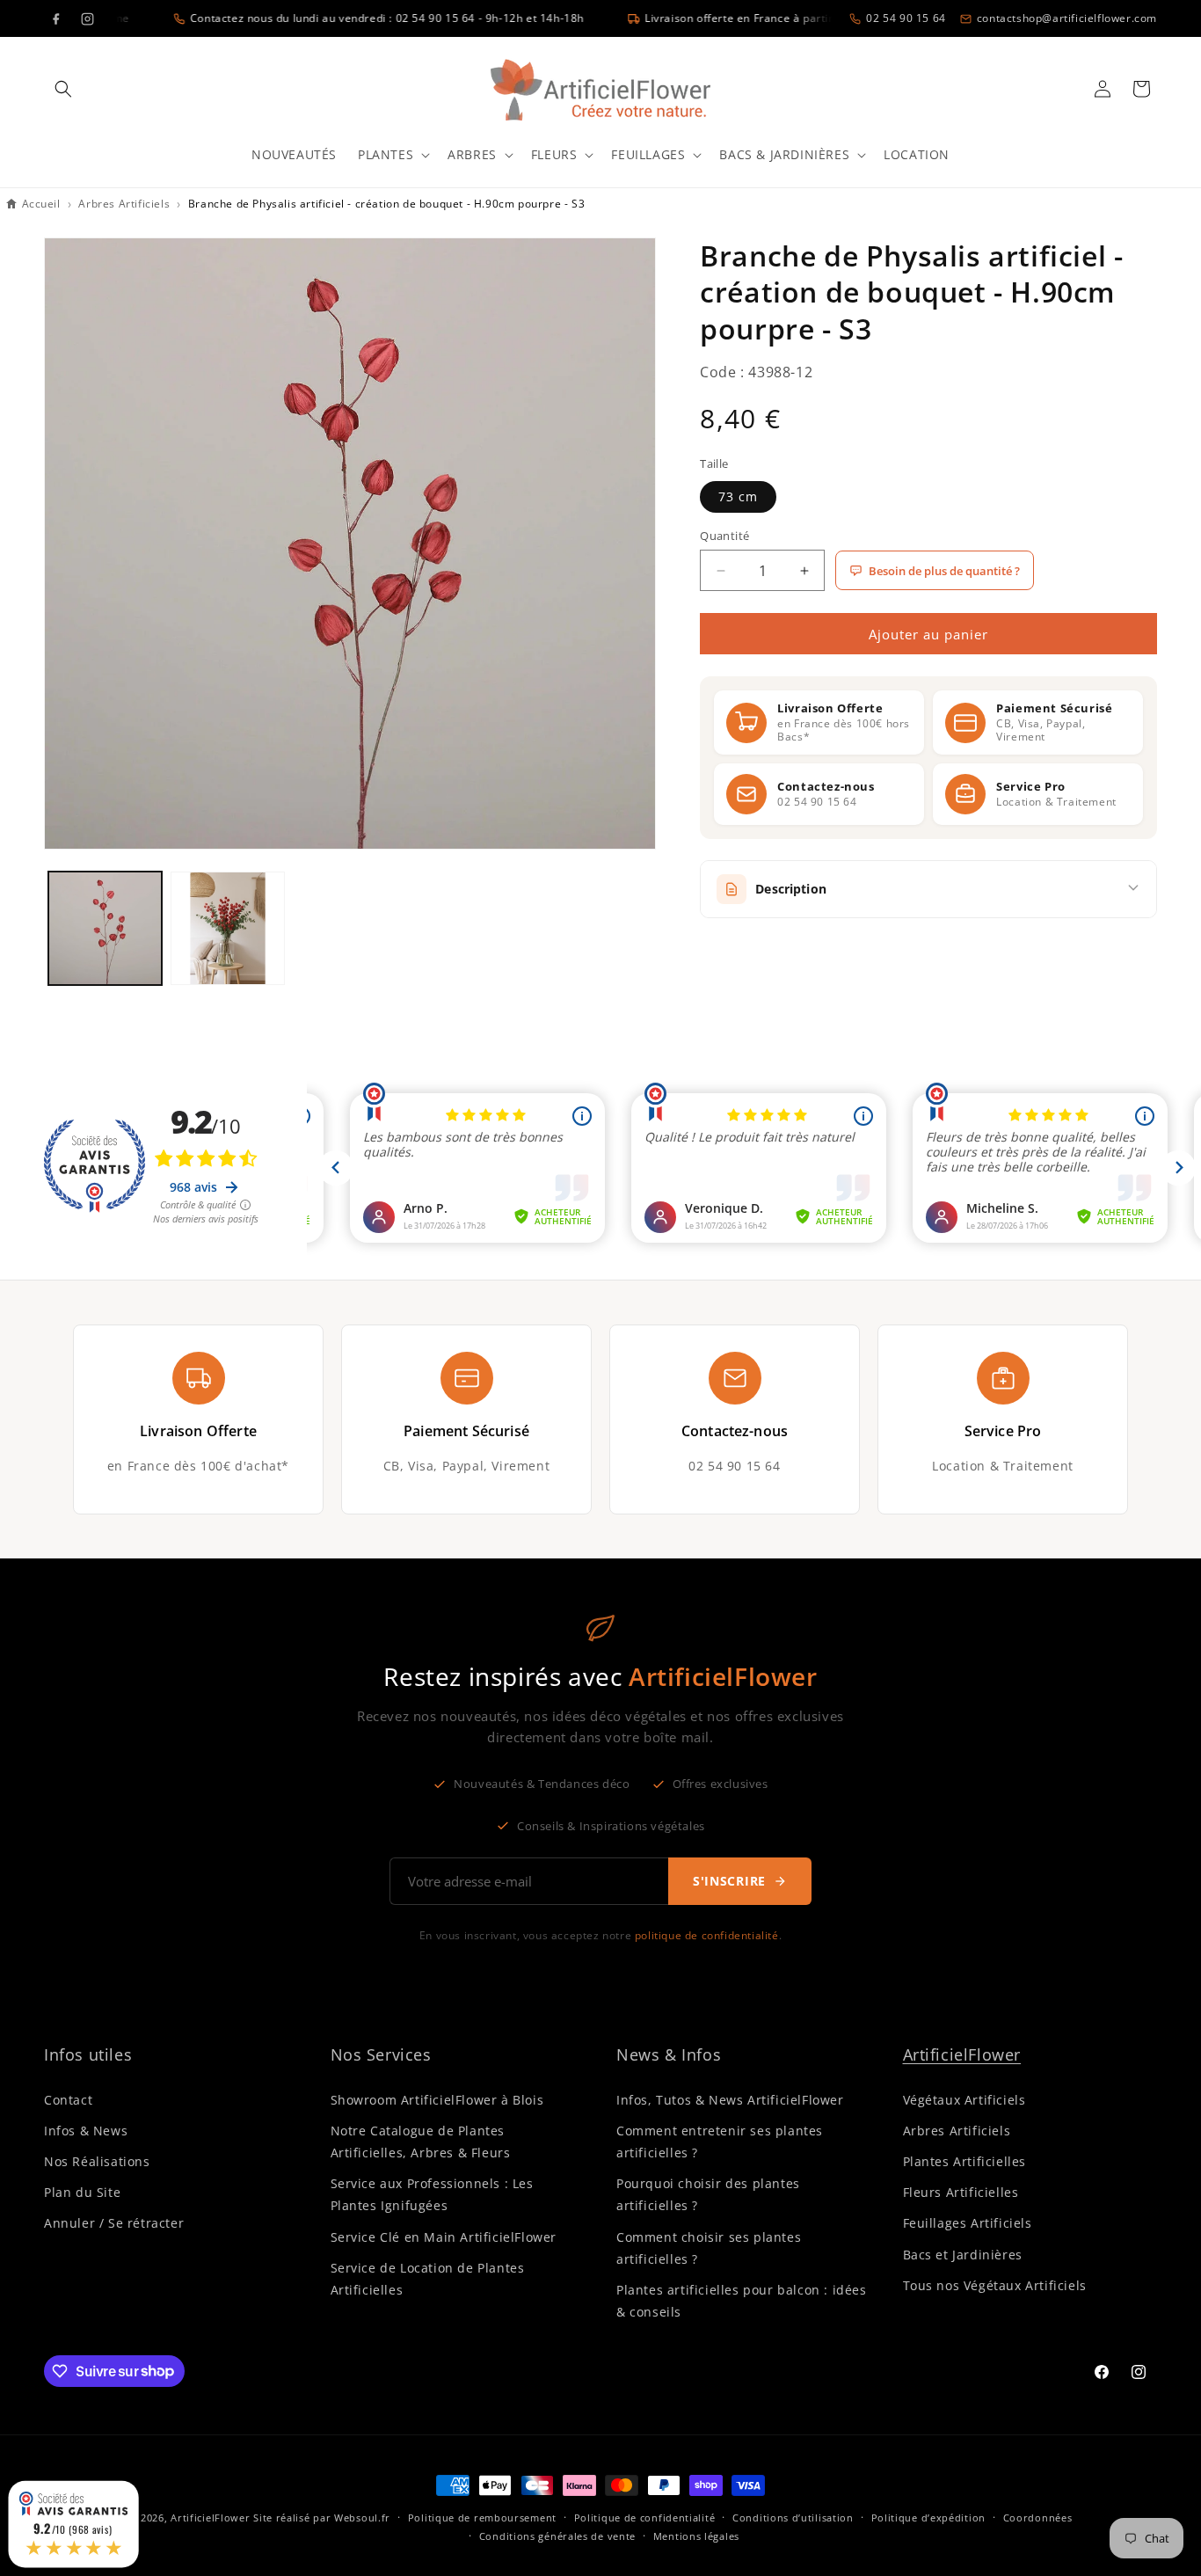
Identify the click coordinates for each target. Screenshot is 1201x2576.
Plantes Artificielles (965, 2160)
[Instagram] (87, 18)
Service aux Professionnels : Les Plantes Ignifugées (432, 2193)
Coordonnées (1038, 2517)
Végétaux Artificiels (964, 2099)
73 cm (738, 496)
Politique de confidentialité (645, 2517)
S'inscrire (729, 1881)
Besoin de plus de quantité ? (944, 571)
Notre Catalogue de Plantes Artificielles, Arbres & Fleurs (421, 2141)
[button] (63, 89)
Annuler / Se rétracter (114, 2223)
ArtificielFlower (962, 2054)
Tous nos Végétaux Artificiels (995, 2284)
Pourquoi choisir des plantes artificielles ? (708, 2193)
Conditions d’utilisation (793, 2517)
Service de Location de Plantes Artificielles (428, 2278)
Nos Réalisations (97, 2160)
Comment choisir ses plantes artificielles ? (709, 2247)
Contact (68, 2099)
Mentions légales (696, 2535)
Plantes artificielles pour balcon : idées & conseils (742, 2300)
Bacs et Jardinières (963, 2254)
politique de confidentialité (707, 1935)
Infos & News (86, 2130)
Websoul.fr (362, 2518)
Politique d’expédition (928, 2517)
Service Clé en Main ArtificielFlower (444, 2236)
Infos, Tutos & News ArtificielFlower (730, 2099)
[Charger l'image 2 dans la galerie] (227, 928)
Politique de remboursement (482, 2517)
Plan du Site (82, 2191)
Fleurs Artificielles (961, 2191)
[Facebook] (55, 18)
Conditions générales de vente (557, 2535)
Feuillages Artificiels (968, 2223)
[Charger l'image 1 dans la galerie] (105, 928)
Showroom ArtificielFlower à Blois (437, 2099)
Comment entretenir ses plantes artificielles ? (720, 2141)
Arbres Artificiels (957, 2130)
